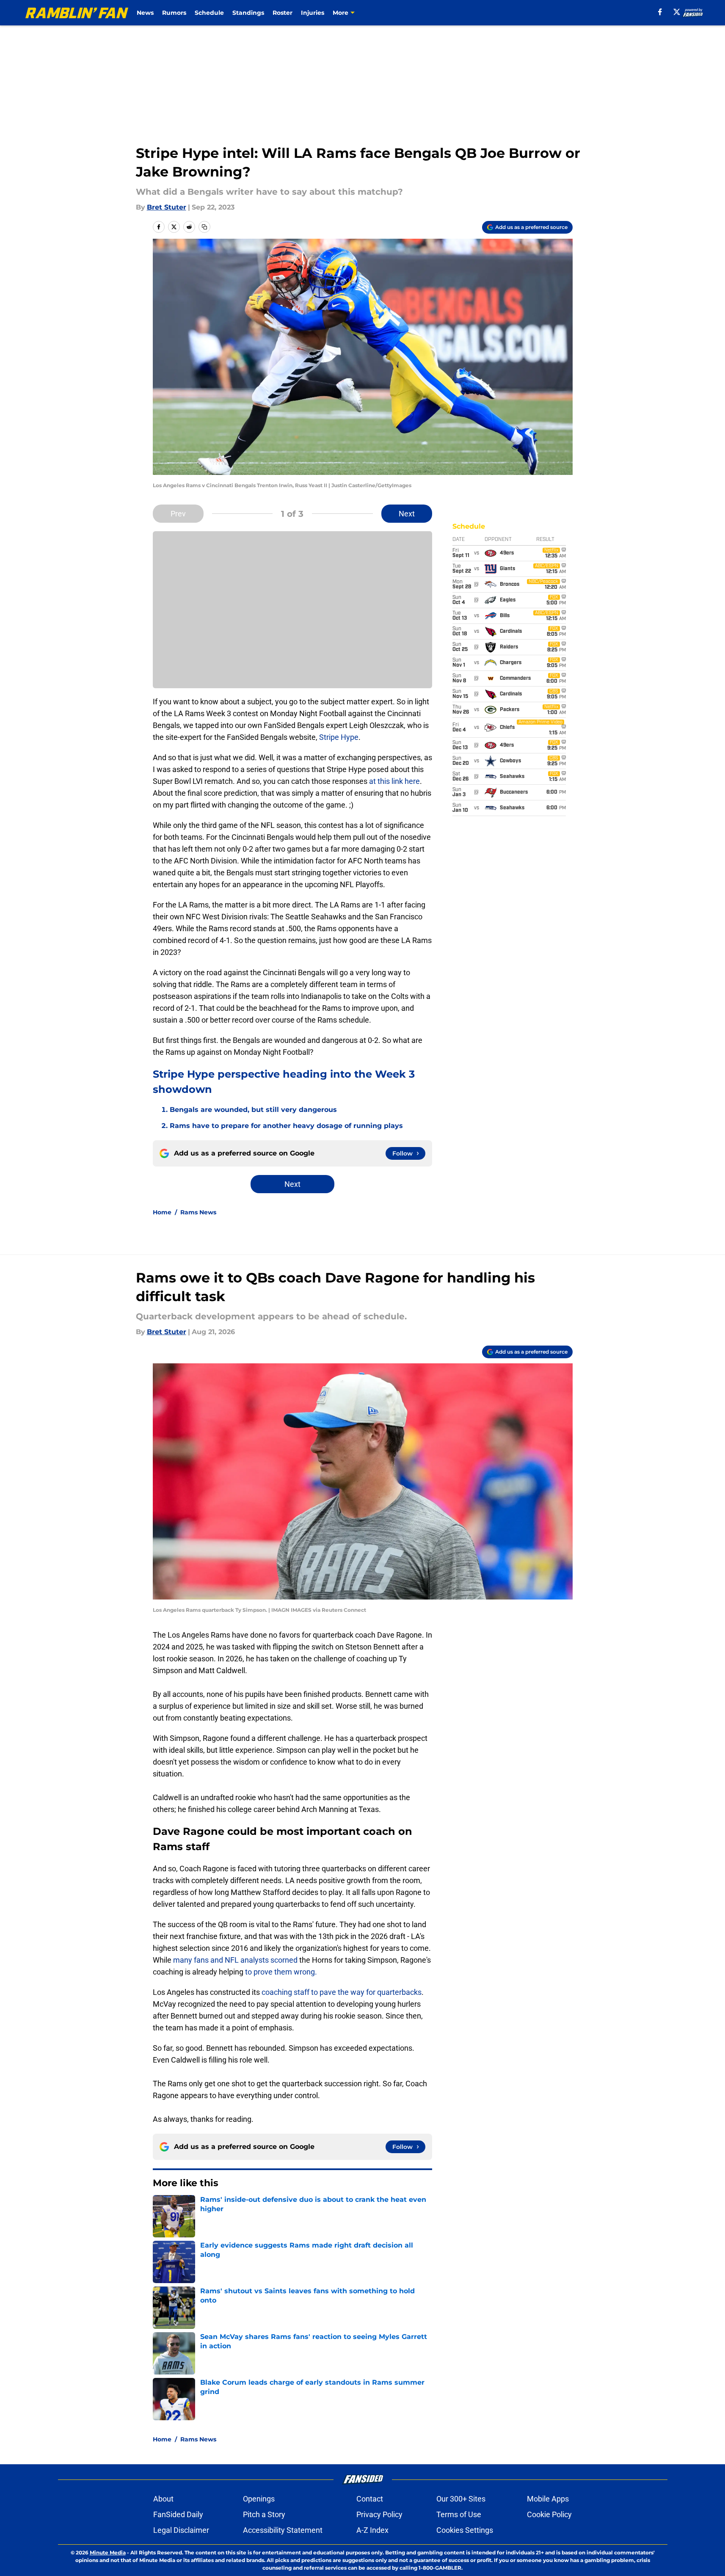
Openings (259, 2499)
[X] (677, 12)
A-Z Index (372, 2530)
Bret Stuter (167, 207)
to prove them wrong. (280, 1972)
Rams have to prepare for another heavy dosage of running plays (286, 1126)
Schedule (209, 13)
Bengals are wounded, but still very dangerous (253, 1110)
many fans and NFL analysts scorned (235, 1960)
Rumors (174, 13)
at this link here (394, 781)
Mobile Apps (548, 2499)
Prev (178, 514)
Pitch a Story (264, 2514)
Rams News (198, 1212)
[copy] (204, 227)
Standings (248, 13)
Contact (370, 2499)
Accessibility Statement (283, 2530)
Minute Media (108, 2553)
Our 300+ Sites (461, 2499)
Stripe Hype (339, 737)
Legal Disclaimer (181, 2530)
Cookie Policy (549, 2514)
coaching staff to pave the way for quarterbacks (342, 1992)
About (163, 2499)
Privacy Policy (379, 2514)
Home (162, 1212)
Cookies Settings (465, 2530)
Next (407, 514)
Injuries (313, 13)
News (145, 13)
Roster (283, 13)
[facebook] (660, 12)
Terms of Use (459, 2514)
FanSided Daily (178, 2514)
